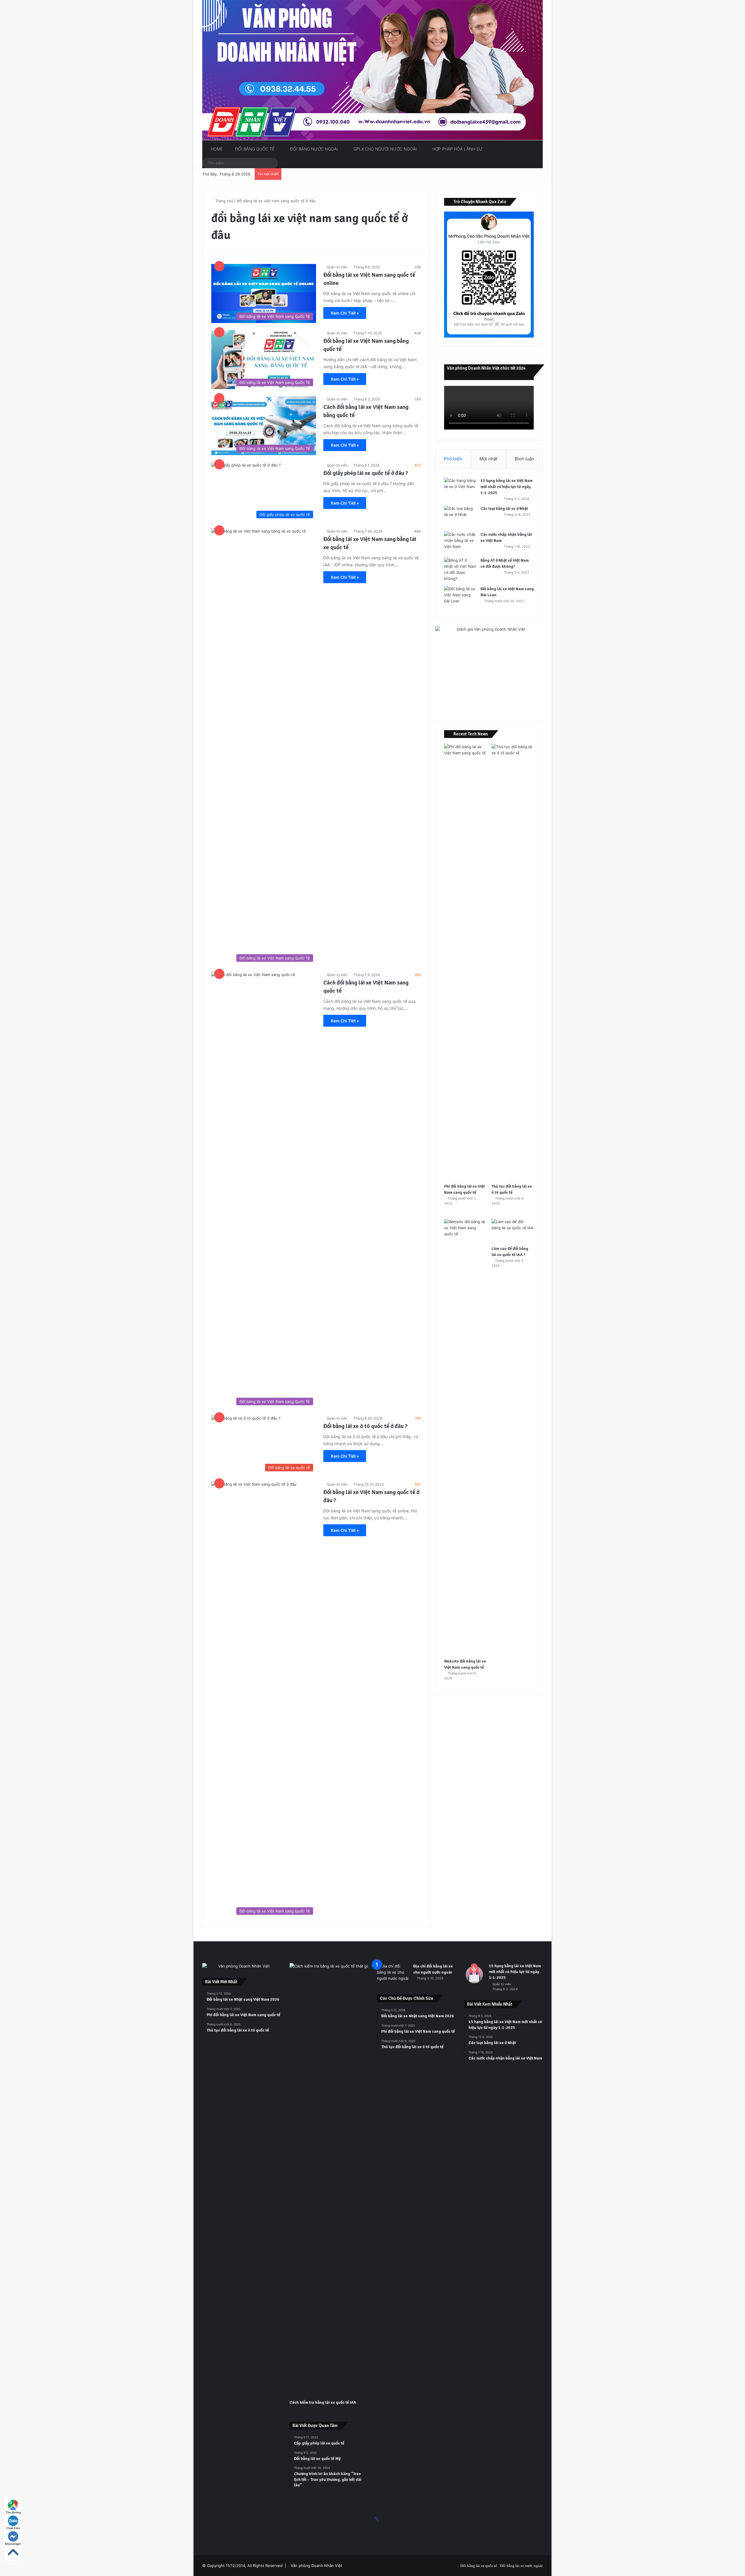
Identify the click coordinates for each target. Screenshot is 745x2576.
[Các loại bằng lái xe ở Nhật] (460, 516)
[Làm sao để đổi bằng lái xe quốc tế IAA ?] (513, 1231)
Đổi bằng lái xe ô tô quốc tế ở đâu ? (365, 1426)
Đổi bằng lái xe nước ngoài (521, 2566)
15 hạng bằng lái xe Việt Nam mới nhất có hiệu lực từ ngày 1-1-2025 (507, 487)
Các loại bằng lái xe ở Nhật (504, 509)
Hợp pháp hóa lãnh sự (457, 149)
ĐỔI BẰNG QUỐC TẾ (254, 149)
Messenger (13, 2544)
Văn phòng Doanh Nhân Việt (316, 2566)
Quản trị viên (337, 267)
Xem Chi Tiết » (345, 313)
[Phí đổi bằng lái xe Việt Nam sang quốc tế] (465, 962)
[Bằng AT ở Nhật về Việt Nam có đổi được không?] (460, 570)
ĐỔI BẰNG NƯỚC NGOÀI (313, 149)
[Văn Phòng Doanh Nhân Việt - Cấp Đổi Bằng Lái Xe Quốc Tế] (372, 70)
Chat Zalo (13, 2528)
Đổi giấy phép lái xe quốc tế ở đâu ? (366, 473)
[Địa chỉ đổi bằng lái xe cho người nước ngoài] (393, 1974)
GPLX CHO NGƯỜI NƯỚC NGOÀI (385, 149)
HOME (216, 149)
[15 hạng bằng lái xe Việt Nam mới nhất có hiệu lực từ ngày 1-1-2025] (460, 488)
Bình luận (524, 459)
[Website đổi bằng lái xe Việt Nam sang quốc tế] (465, 1437)
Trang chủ (224, 201)
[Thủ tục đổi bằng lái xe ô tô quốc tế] (513, 962)
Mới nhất (488, 459)
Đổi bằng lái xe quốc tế (479, 2566)
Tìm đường (13, 2512)
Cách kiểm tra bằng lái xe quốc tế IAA (323, 2402)
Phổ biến (453, 459)
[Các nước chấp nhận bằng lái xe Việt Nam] (460, 542)
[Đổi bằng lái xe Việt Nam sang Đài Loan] (460, 597)
